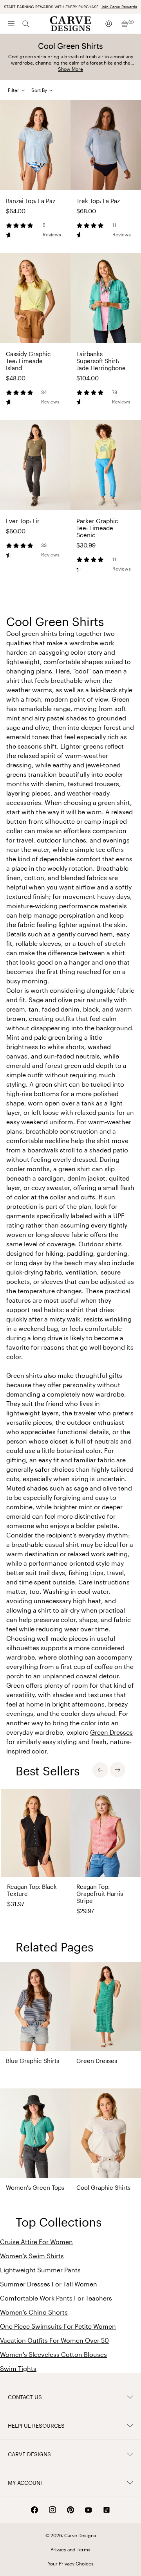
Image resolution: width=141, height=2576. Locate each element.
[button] (45, 90)
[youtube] (89, 2510)
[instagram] (52, 2510)
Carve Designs (29, 2454)
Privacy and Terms (70, 2549)
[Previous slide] (100, 1770)
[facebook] (34, 2510)
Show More (70, 69)
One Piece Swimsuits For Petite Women (58, 2326)
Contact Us (25, 2397)
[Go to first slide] (117, 1770)
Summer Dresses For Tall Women (49, 2284)
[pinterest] (70, 2510)
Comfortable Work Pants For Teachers (56, 2298)
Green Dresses (111, 1732)
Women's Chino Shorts (34, 2312)
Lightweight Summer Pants (40, 2270)
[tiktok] (107, 2510)
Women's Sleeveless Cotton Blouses (53, 2354)
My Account (26, 2483)
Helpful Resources (36, 2426)
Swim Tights (18, 2368)
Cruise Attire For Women (36, 2242)
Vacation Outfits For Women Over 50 (54, 2340)
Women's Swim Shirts (32, 2256)
